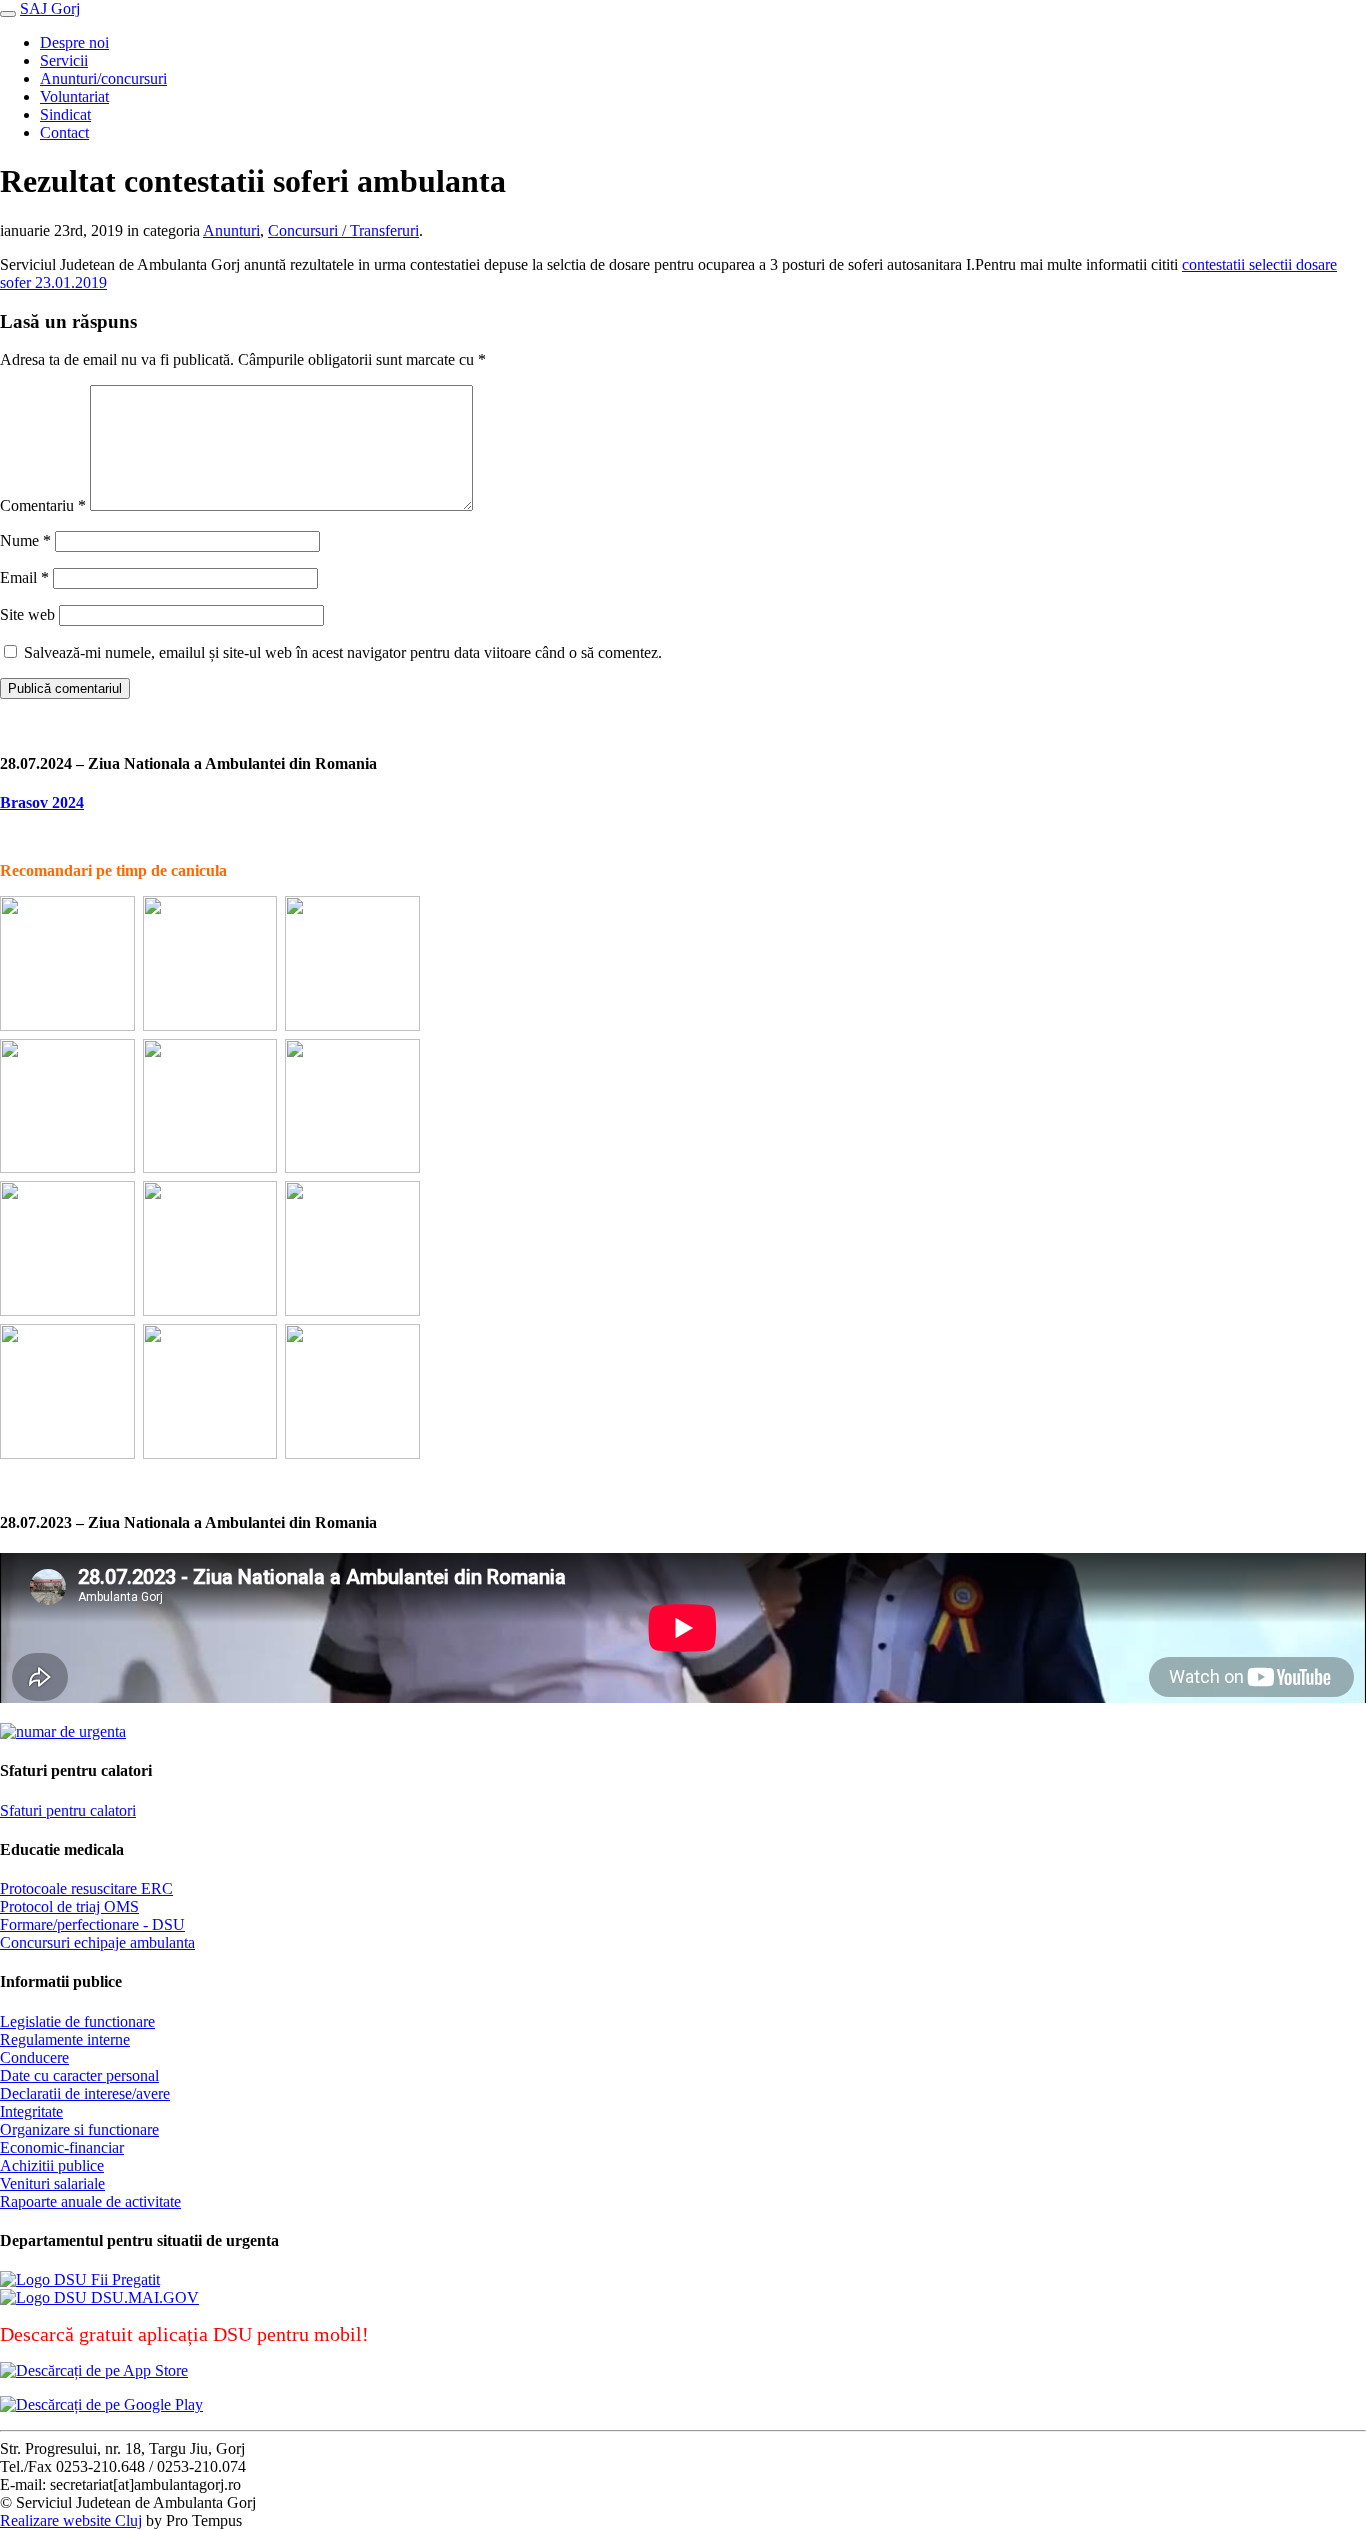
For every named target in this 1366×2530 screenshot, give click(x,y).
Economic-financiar (62, 2147)
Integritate (31, 2111)
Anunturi (231, 230)
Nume (25, 540)
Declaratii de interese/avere (85, 2093)
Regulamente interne (65, 2039)
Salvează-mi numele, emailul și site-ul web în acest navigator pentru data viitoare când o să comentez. (343, 652)
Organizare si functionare (79, 2129)
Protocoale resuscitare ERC (86, 1888)
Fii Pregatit (123, 2279)
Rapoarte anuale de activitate (90, 2201)
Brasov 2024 (42, 802)
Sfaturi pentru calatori (68, 1810)
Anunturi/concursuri (103, 78)
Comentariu (43, 505)
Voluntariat (74, 96)
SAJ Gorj (50, 8)
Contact (64, 132)
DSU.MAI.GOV (143, 2297)
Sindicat (65, 114)
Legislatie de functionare (77, 2021)
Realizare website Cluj (71, 2520)
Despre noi (74, 42)
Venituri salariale (52, 2183)
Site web (27, 614)
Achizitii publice (52, 2165)
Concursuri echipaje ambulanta (97, 1942)
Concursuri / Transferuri (343, 230)
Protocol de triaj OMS (69, 1906)
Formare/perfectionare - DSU (92, 1924)
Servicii (64, 60)
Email (24, 577)
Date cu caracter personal (79, 2075)
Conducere (34, 2057)
